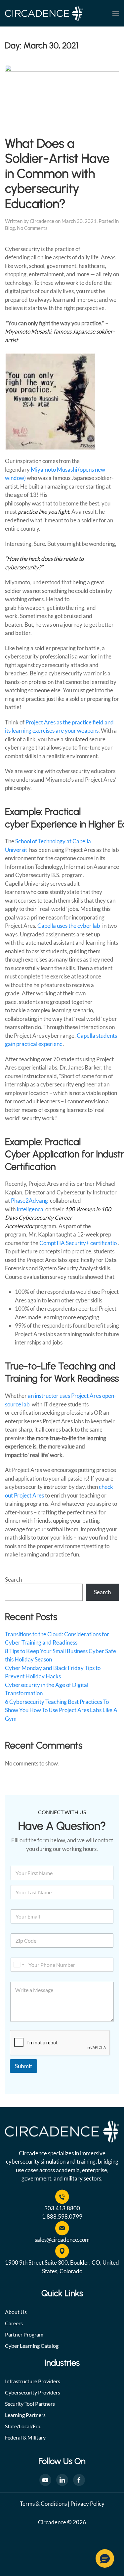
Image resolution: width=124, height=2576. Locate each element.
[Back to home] (44, 13)
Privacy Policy (87, 2504)
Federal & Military (25, 2437)
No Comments (32, 228)
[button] (116, 13)
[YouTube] (45, 2480)
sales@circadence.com (62, 2240)
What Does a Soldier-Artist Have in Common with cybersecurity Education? (57, 173)
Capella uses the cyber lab (69, 926)
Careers (14, 2323)
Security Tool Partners (30, 2404)
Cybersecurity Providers (33, 2392)
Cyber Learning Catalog (32, 2346)
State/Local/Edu (23, 2426)
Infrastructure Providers (33, 2381)
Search (13, 1579)
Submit (23, 2066)
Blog (10, 228)
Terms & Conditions (43, 2504)
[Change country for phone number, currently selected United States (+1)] (18, 1965)
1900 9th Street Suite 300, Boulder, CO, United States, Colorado (62, 2267)
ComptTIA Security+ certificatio (79, 1243)
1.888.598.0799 (62, 2216)
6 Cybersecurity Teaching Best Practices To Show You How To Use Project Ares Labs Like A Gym (61, 1710)
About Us (16, 2312)
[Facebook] (79, 2480)
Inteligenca (30, 1209)
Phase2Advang (30, 1201)
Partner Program (24, 2334)
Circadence (42, 221)
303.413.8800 (62, 2208)
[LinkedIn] (62, 2480)
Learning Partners (25, 2415)
